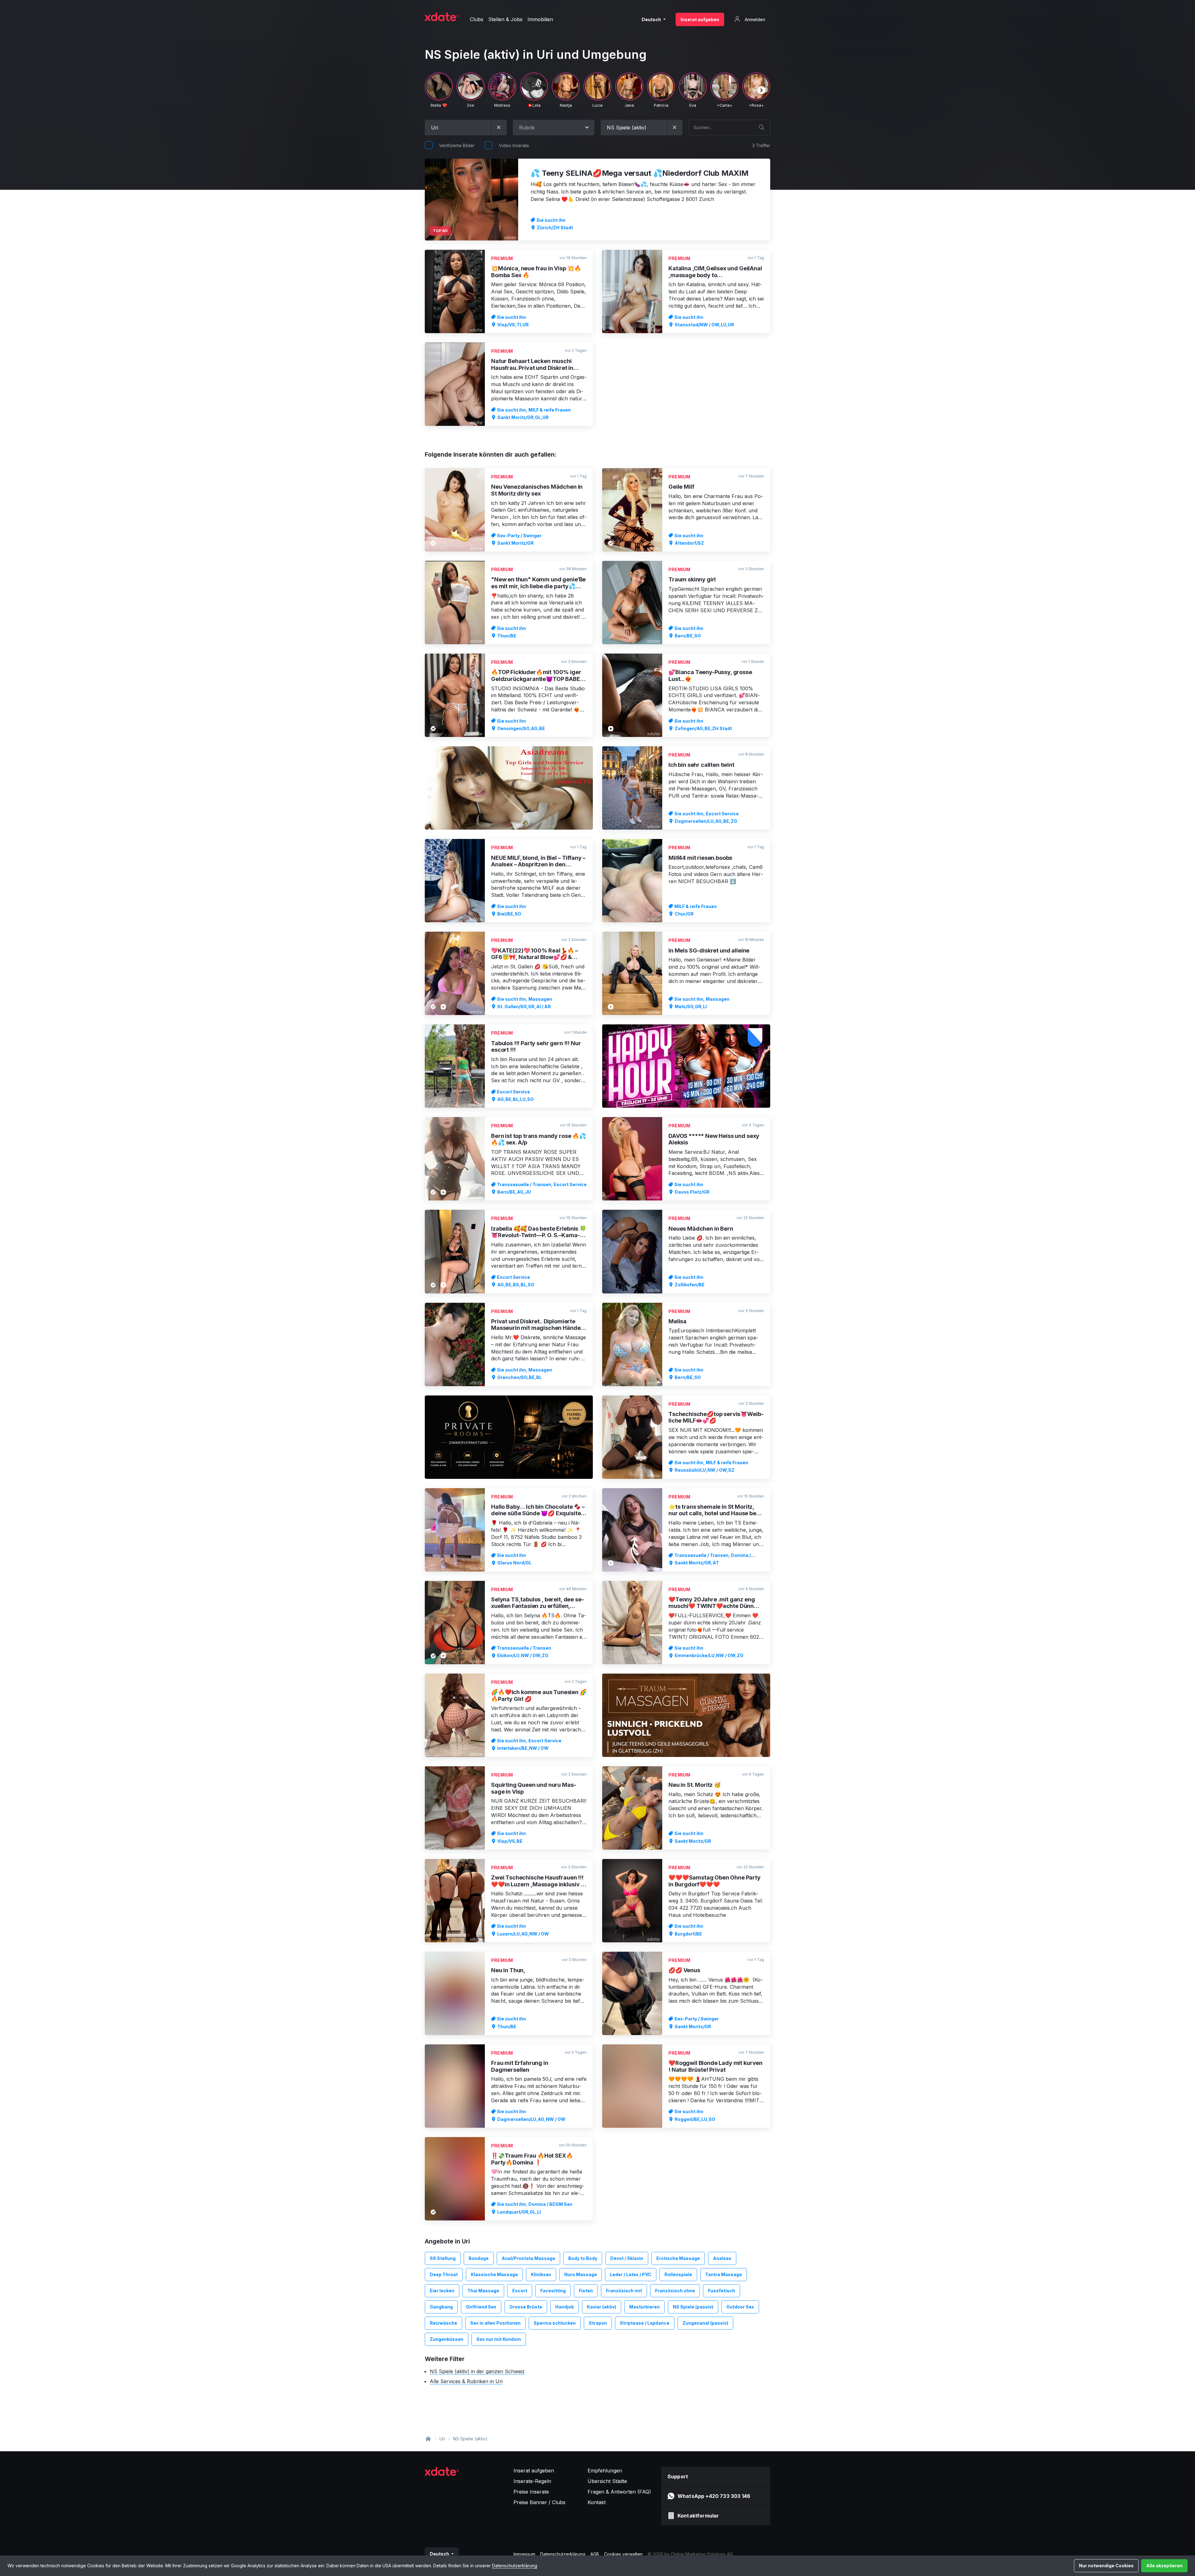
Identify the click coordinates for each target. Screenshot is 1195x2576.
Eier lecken (442, 2291)
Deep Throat (444, 2274)
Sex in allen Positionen (495, 2323)
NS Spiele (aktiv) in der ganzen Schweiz (477, 2371)
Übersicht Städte (607, 2481)
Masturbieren (644, 2307)
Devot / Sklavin (627, 2258)
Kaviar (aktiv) (602, 2307)
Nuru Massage (581, 2274)
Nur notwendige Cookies (1106, 2566)
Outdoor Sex (740, 2307)
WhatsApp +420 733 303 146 (714, 2496)
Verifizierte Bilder (457, 145)
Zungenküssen (447, 2339)
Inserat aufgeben (700, 19)
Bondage (479, 2258)
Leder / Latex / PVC (631, 2274)
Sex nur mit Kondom (499, 2339)
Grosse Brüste (526, 2307)
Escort (520, 2291)
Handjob (565, 2307)
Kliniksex (541, 2274)
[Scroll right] (762, 90)
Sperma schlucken (555, 2323)
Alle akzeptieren (1164, 2566)
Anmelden (754, 19)
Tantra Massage (724, 2274)
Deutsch (652, 19)
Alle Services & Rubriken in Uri (466, 2381)
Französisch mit (624, 2291)
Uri (442, 2439)
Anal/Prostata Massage (528, 2258)
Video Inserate (514, 145)
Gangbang (441, 2307)
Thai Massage (483, 2291)
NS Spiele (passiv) (693, 2307)
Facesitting (553, 2291)
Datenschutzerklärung (515, 2566)
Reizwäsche (443, 2323)
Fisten (586, 2291)
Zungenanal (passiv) (705, 2323)
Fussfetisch (722, 2291)
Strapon (598, 2323)
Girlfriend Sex (481, 2307)
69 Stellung (443, 2258)
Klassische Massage (494, 2274)
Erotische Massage (678, 2258)
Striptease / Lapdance (645, 2323)
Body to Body (583, 2258)
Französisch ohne (675, 2291)
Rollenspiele (678, 2274)
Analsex (722, 2258)
